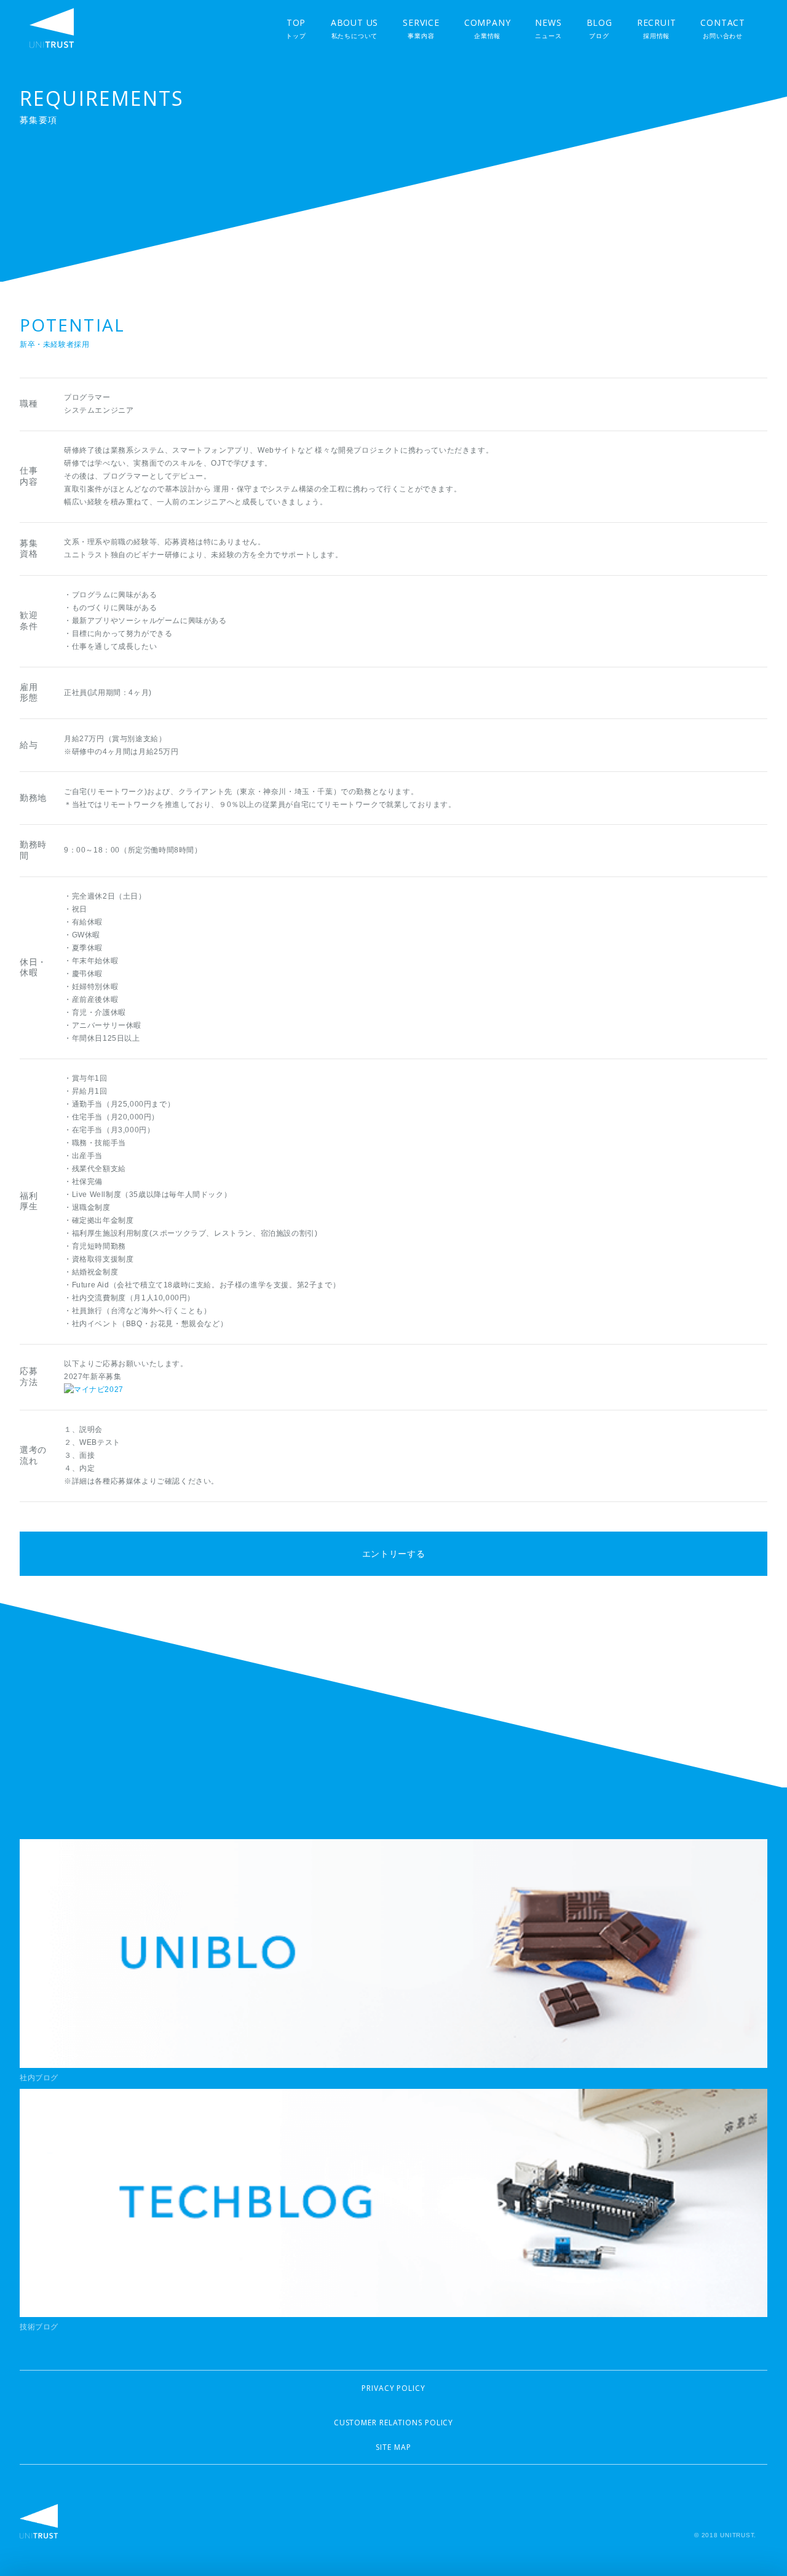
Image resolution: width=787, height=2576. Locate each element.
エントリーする (394, 1554)
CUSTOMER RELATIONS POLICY (394, 2423)
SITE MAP (393, 2447)
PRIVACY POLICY (393, 2388)
